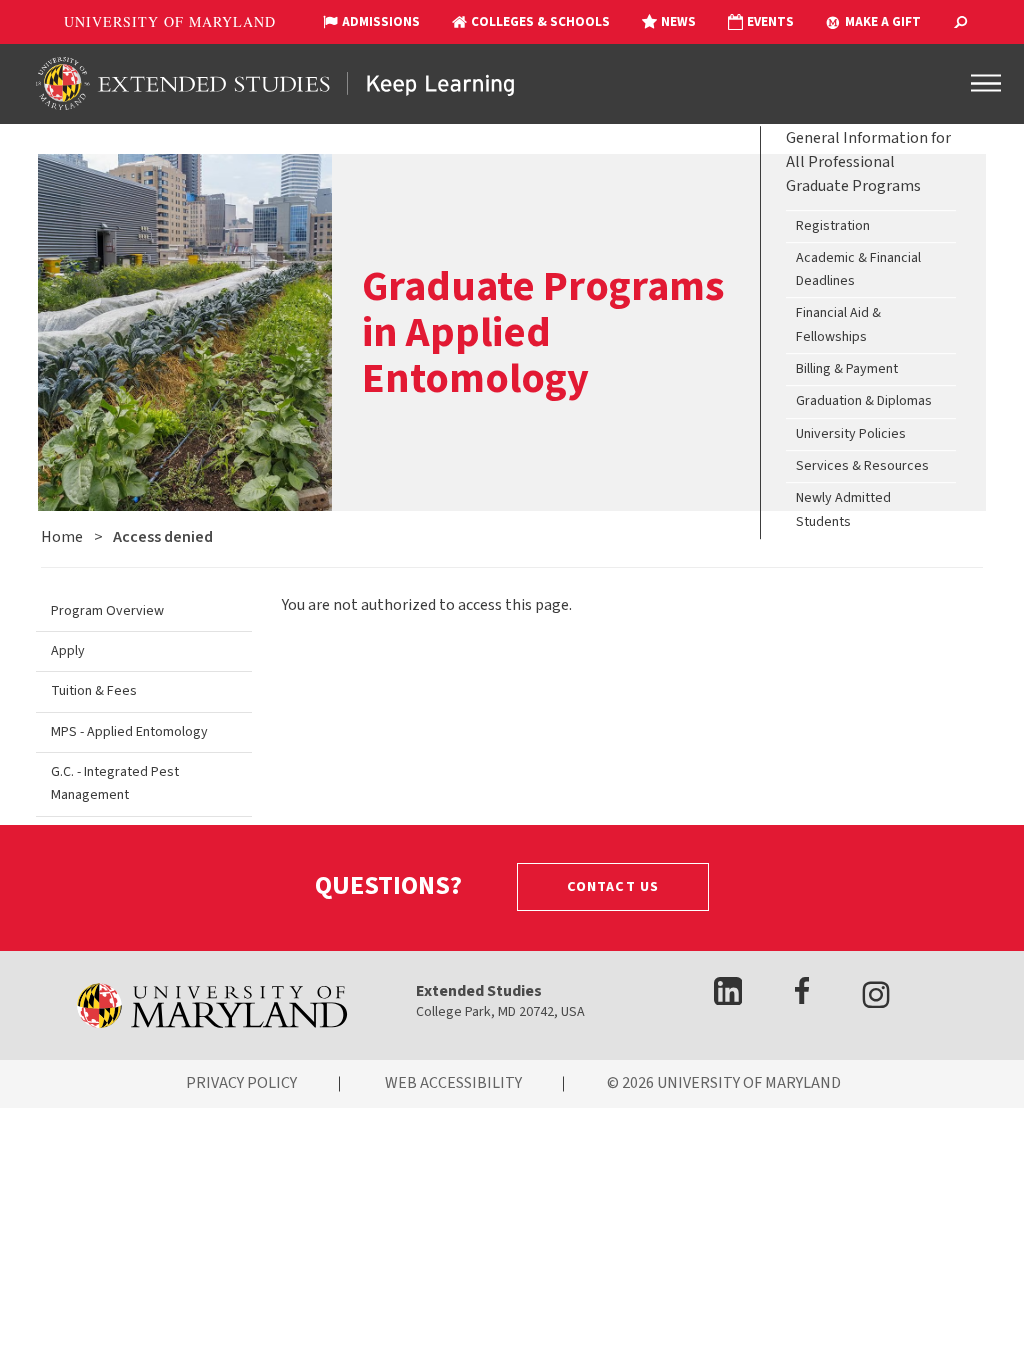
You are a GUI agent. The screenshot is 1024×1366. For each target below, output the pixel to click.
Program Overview (107, 611)
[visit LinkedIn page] (728, 999)
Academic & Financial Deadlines (858, 269)
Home (62, 537)
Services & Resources (862, 466)
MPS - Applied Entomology (129, 732)
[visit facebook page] (802, 999)
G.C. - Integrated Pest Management (115, 783)
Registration (833, 226)
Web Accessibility (453, 1083)
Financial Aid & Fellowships (838, 325)
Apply (68, 651)
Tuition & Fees (94, 691)
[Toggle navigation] (986, 83)
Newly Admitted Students (843, 510)
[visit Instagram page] (876, 999)
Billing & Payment (847, 369)
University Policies (851, 434)
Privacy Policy (241, 1083)
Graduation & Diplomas (864, 402)
